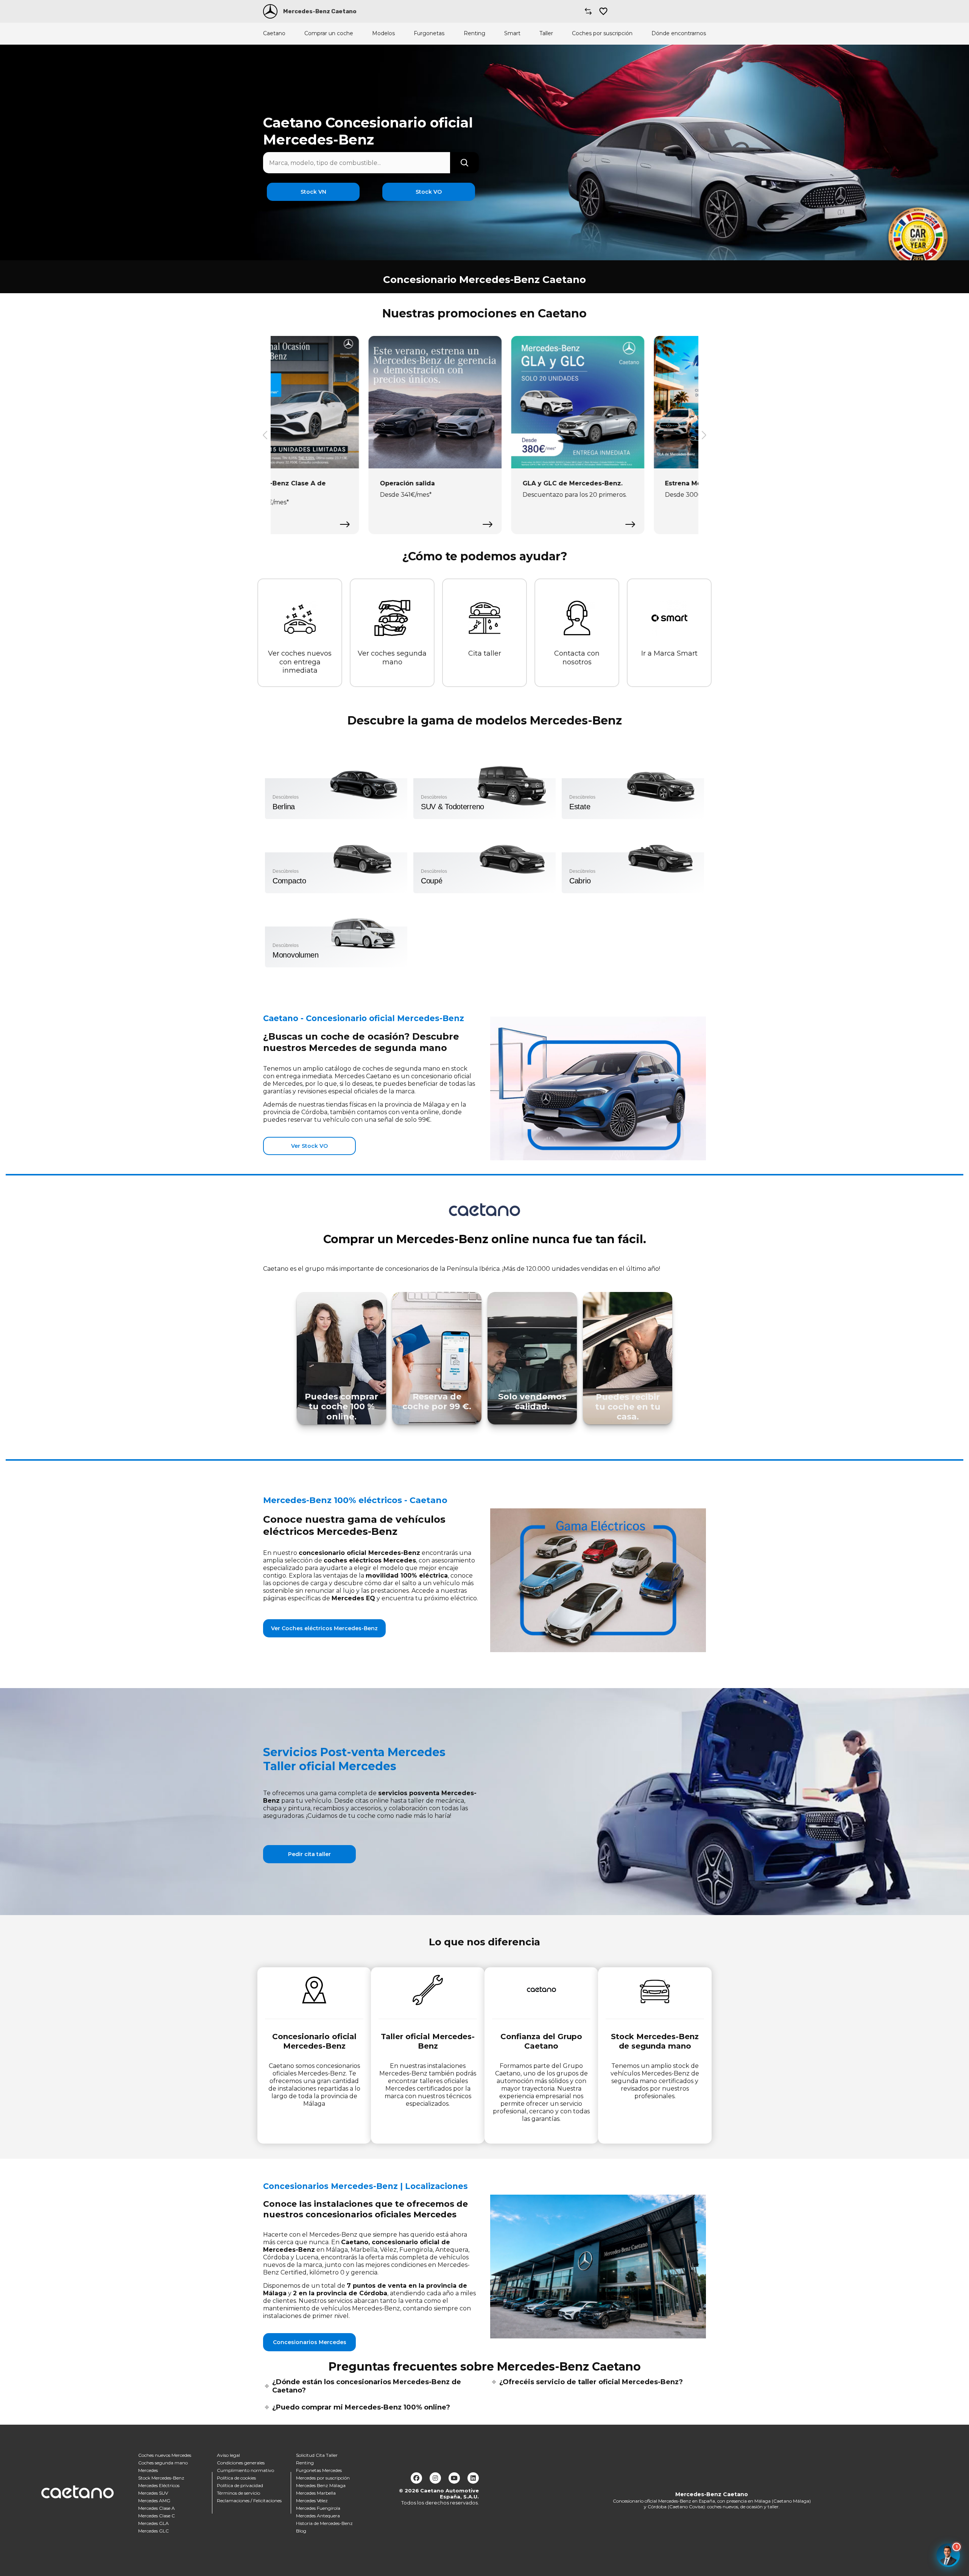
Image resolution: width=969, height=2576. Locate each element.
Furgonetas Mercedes (319, 2470)
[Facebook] (416, 2478)
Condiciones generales (241, 2463)
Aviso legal (228, 2455)
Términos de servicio (238, 2493)
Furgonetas (429, 33)
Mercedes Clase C (157, 2516)
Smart (512, 33)
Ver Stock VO (309, 1146)
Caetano (274, 33)
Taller (546, 33)
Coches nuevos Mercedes (165, 2455)
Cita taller (485, 653)
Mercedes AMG (154, 2501)
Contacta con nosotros (577, 658)
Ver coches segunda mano (392, 658)
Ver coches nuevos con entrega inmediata (300, 662)
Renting (474, 33)
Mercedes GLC (153, 2531)
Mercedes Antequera (318, 2516)
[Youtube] (454, 2478)
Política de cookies (236, 2478)
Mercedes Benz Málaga (321, 2485)
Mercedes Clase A (157, 2508)
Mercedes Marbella (316, 2493)
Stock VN (313, 192)
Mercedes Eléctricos (159, 2485)
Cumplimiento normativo (245, 2470)
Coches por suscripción (602, 33)
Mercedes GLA (153, 2523)
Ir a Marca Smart (669, 653)
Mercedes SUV (153, 2493)
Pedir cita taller (309, 1854)
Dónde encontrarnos (679, 33)
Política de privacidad (240, 2485)
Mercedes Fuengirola (318, 2508)
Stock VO (429, 192)
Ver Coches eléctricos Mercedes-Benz (324, 1628)
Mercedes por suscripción (323, 2478)
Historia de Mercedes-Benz (324, 2523)
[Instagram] (435, 2478)
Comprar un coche (329, 33)
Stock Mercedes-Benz (161, 2478)
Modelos (383, 33)
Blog (301, 2531)
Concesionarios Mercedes (310, 2342)
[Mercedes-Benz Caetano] (270, 11)
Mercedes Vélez (312, 2501)
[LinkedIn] (473, 2478)
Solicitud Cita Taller (317, 2455)
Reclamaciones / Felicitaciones (249, 2501)
